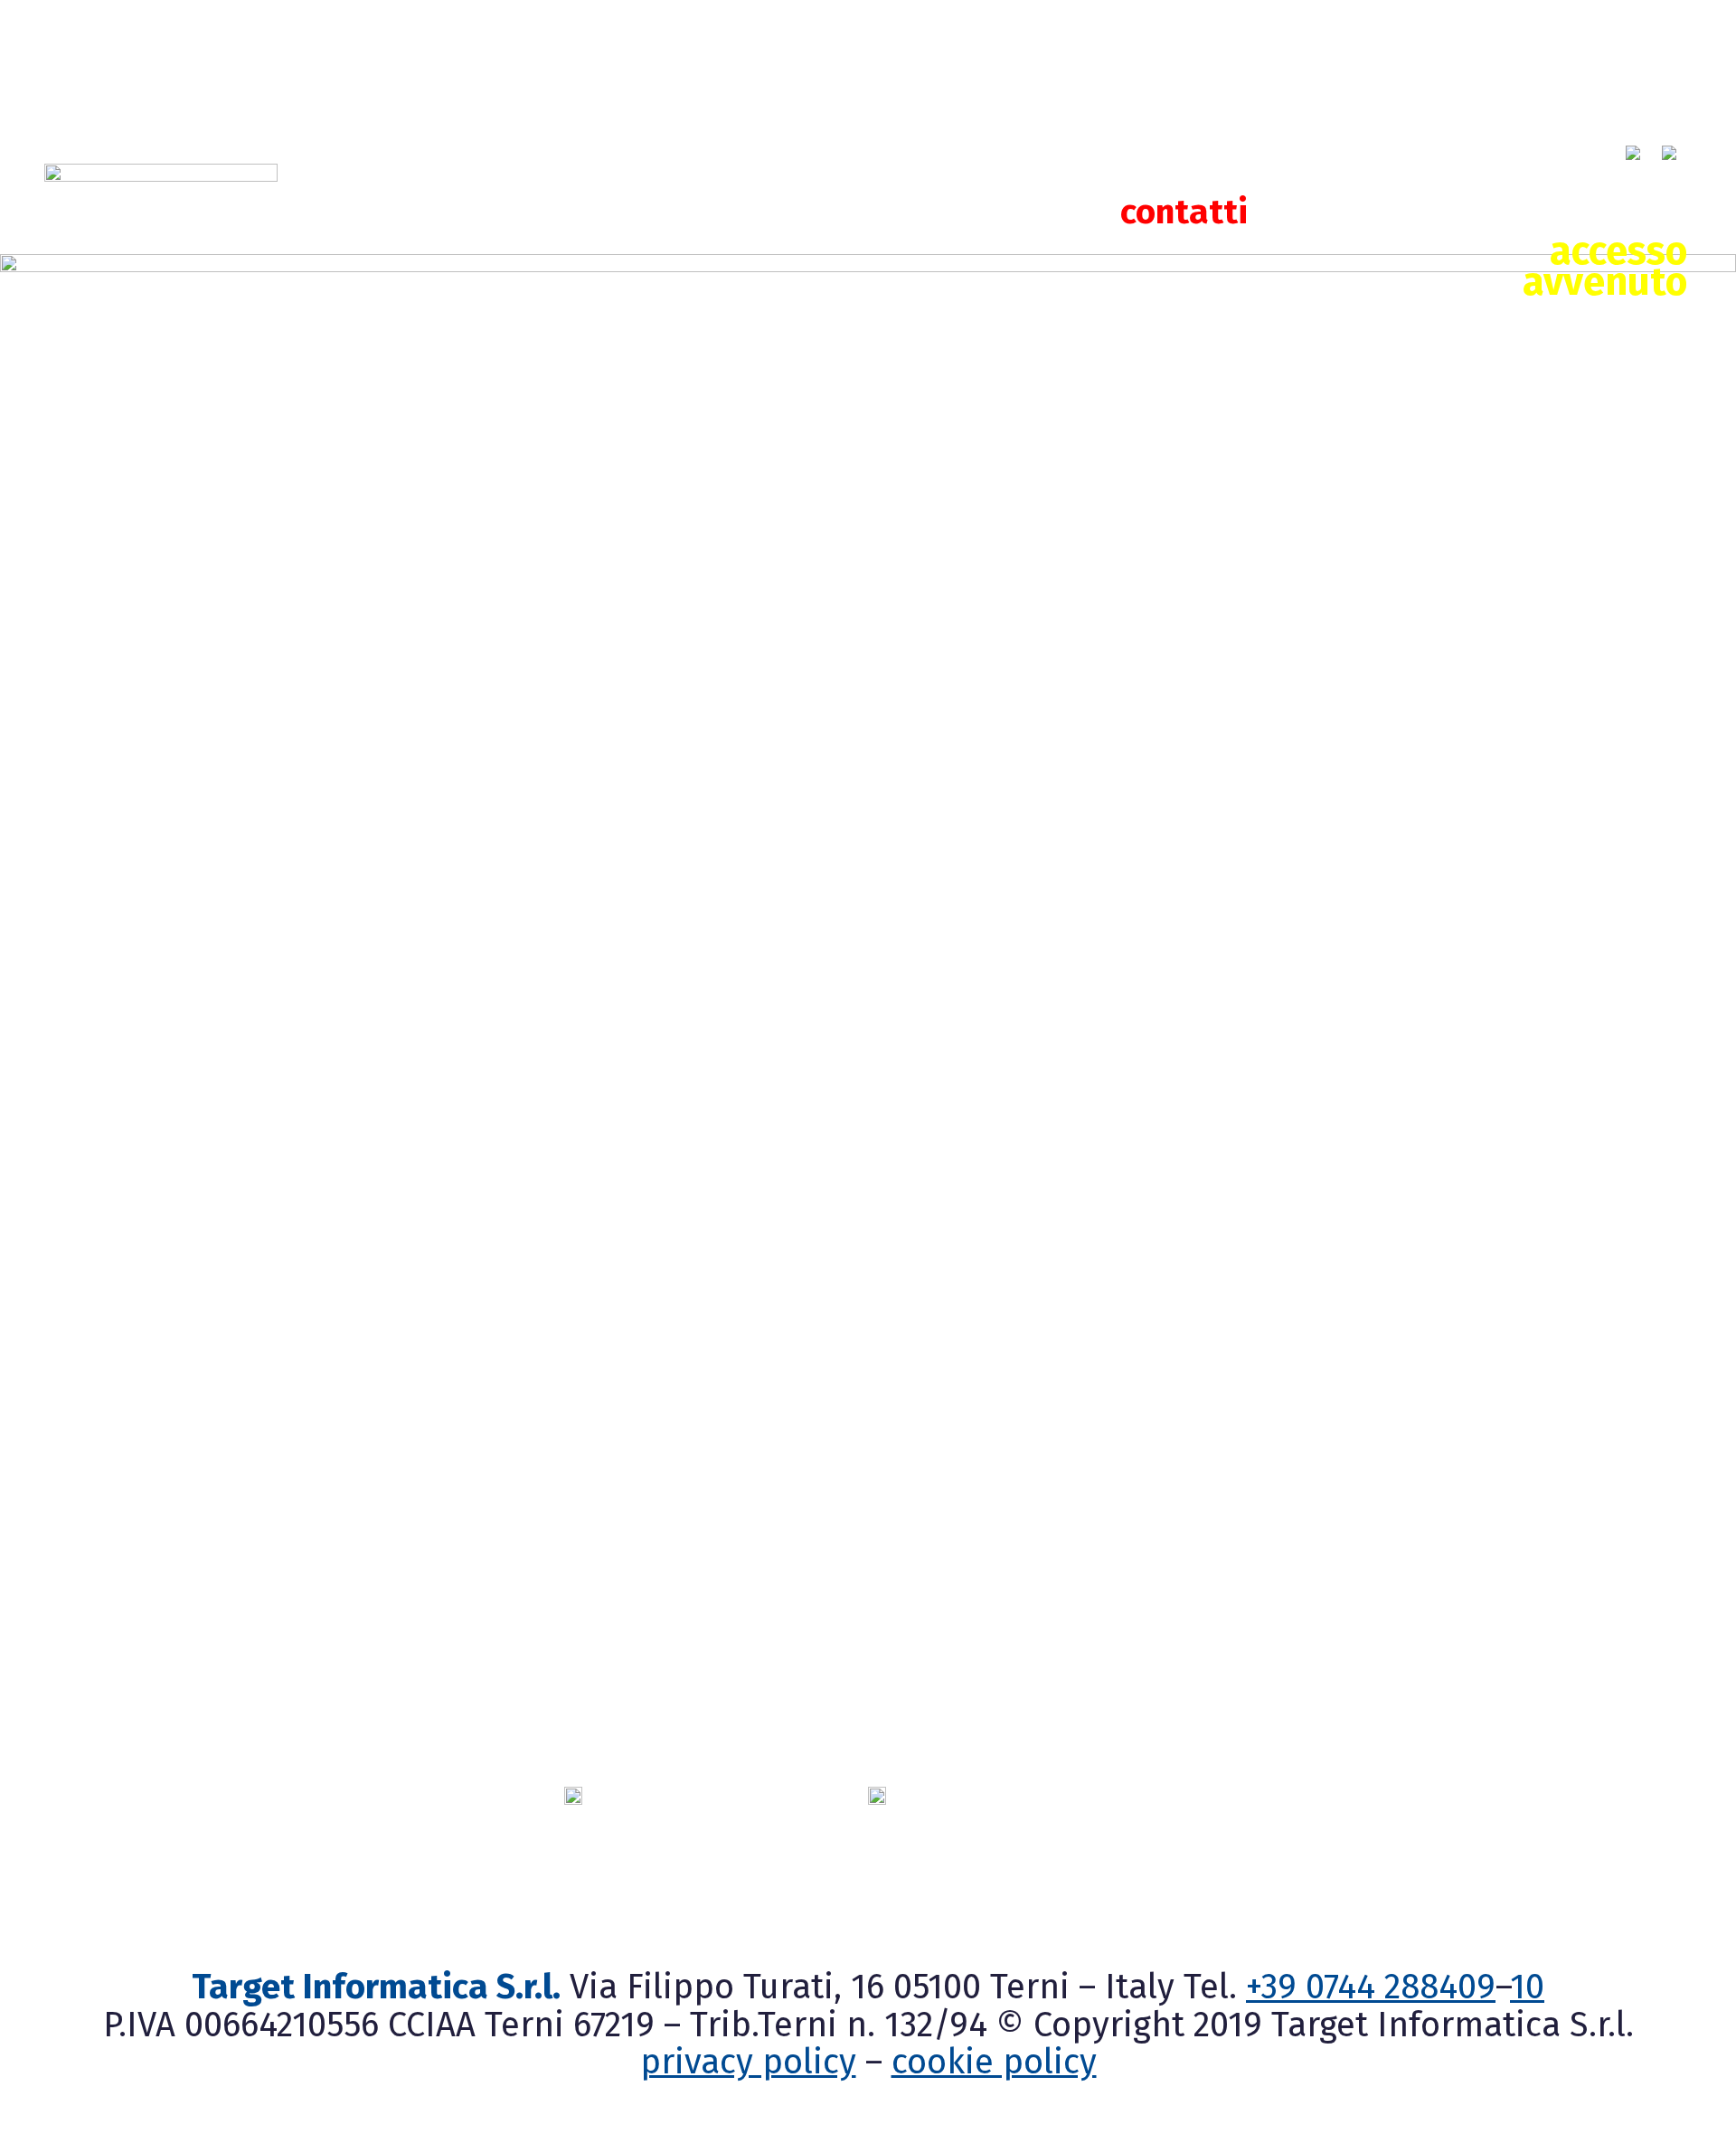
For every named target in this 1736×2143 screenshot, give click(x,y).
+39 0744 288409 (1371, 1987)
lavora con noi (570, 212)
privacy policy (748, 2062)
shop (1328, 166)
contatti (1184, 212)
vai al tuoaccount (1605, 316)
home (504, 166)
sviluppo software (1039, 166)
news (1518, 166)
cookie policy (994, 2062)
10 (1527, 1987)
